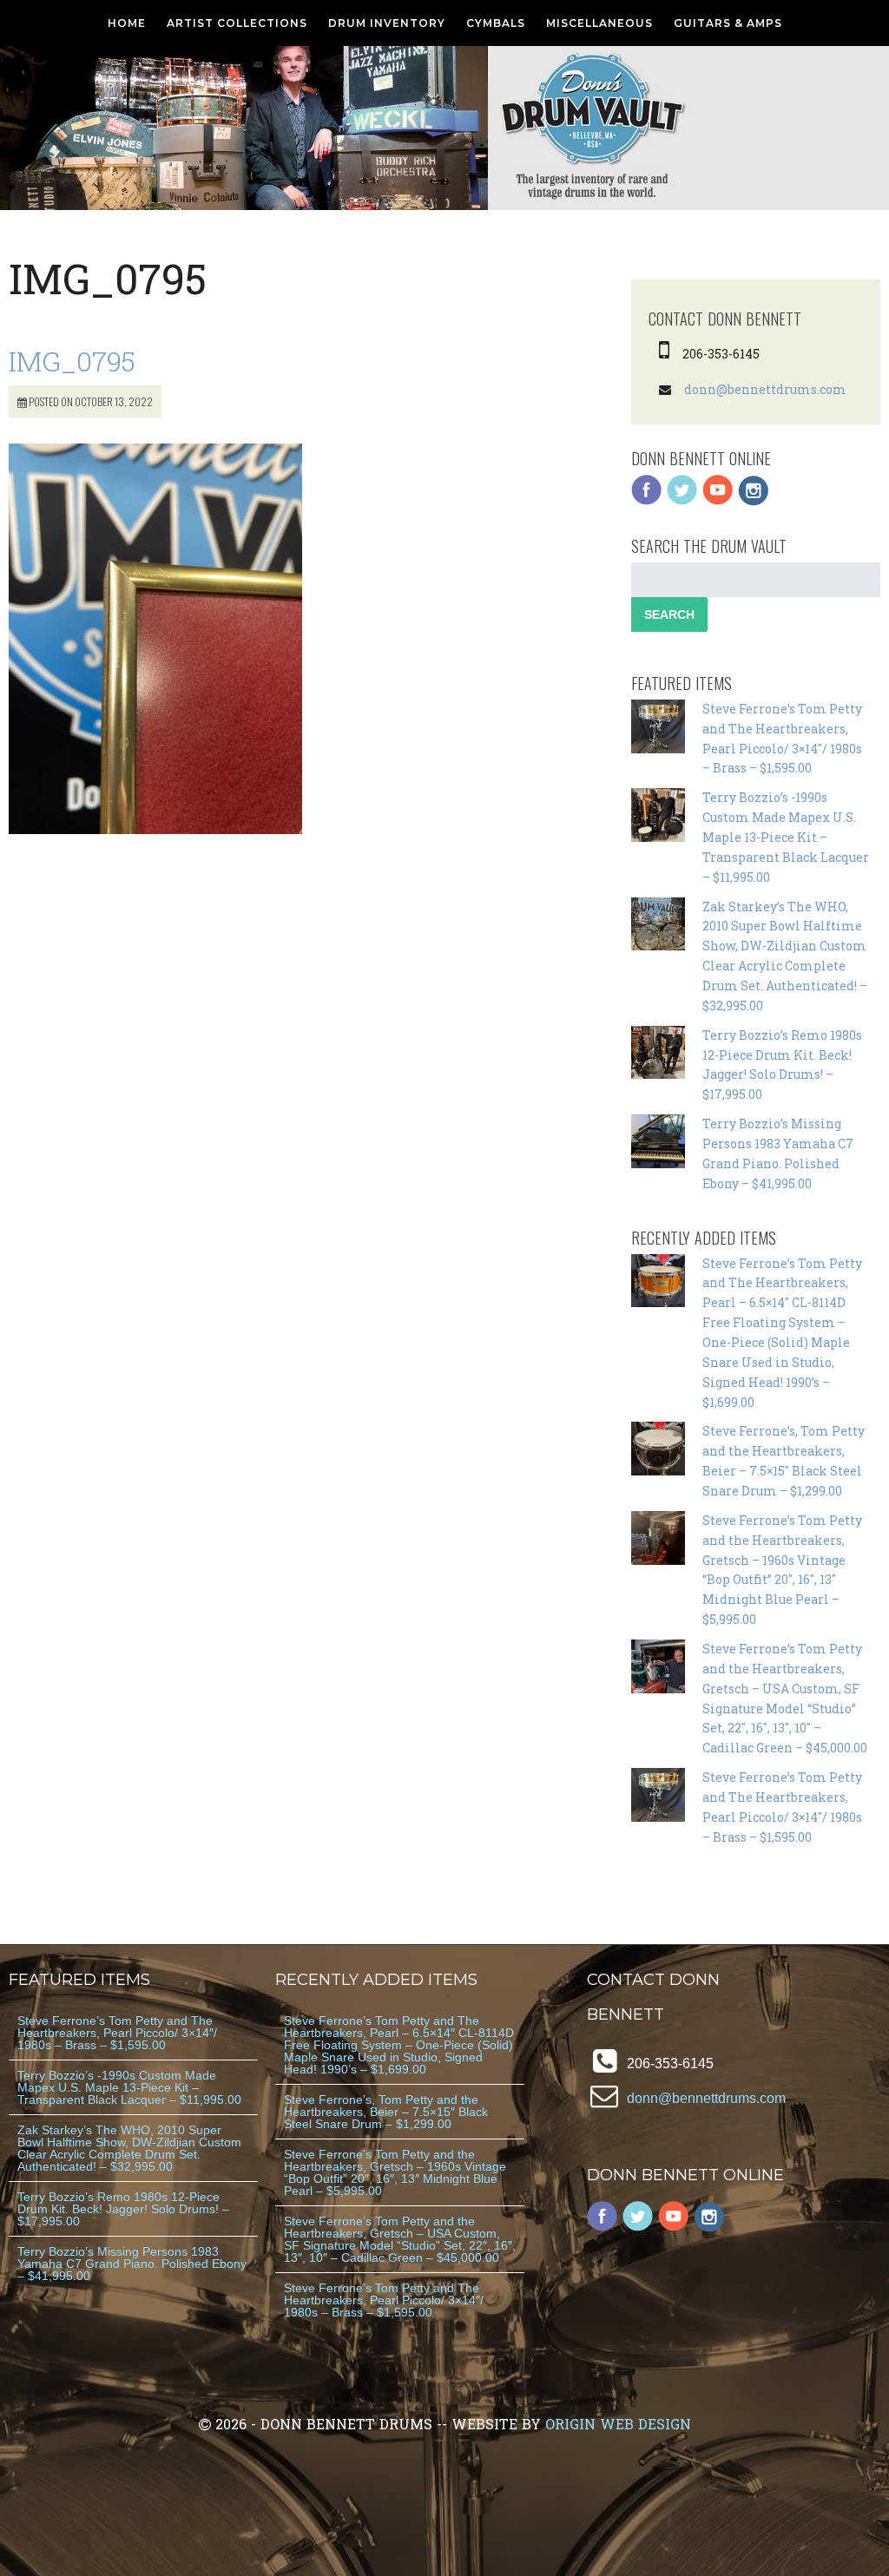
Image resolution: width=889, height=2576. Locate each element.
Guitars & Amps (728, 23)
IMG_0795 (72, 361)
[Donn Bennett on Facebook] (647, 501)
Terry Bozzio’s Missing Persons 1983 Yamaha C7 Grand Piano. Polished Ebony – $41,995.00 (132, 2264)
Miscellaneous (599, 23)
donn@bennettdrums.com (765, 389)
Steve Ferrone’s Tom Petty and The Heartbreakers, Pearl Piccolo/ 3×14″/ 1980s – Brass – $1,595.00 (117, 2033)
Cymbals (496, 23)
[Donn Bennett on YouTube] (718, 501)
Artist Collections (237, 23)
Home (127, 23)
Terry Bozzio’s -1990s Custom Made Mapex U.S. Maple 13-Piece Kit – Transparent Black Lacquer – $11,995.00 (786, 837)
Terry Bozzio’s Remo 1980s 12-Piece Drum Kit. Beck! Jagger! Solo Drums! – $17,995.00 (123, 2209)
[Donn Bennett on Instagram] (754, 501)
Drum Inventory (387, 23)
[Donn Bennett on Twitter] (682, 501)
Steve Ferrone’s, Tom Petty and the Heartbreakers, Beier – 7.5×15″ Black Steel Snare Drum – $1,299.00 (386, 2112)
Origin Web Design (618, 2424)
